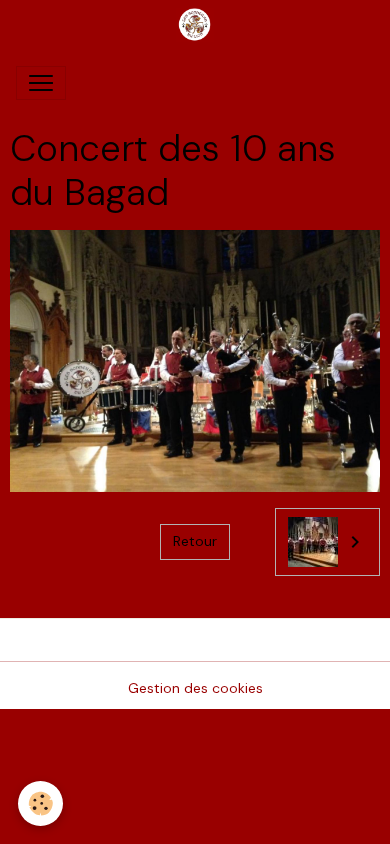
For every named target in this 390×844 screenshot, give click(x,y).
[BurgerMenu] (41, 83)
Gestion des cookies (195, 688)
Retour (195, 541)
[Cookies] (40, 803)
